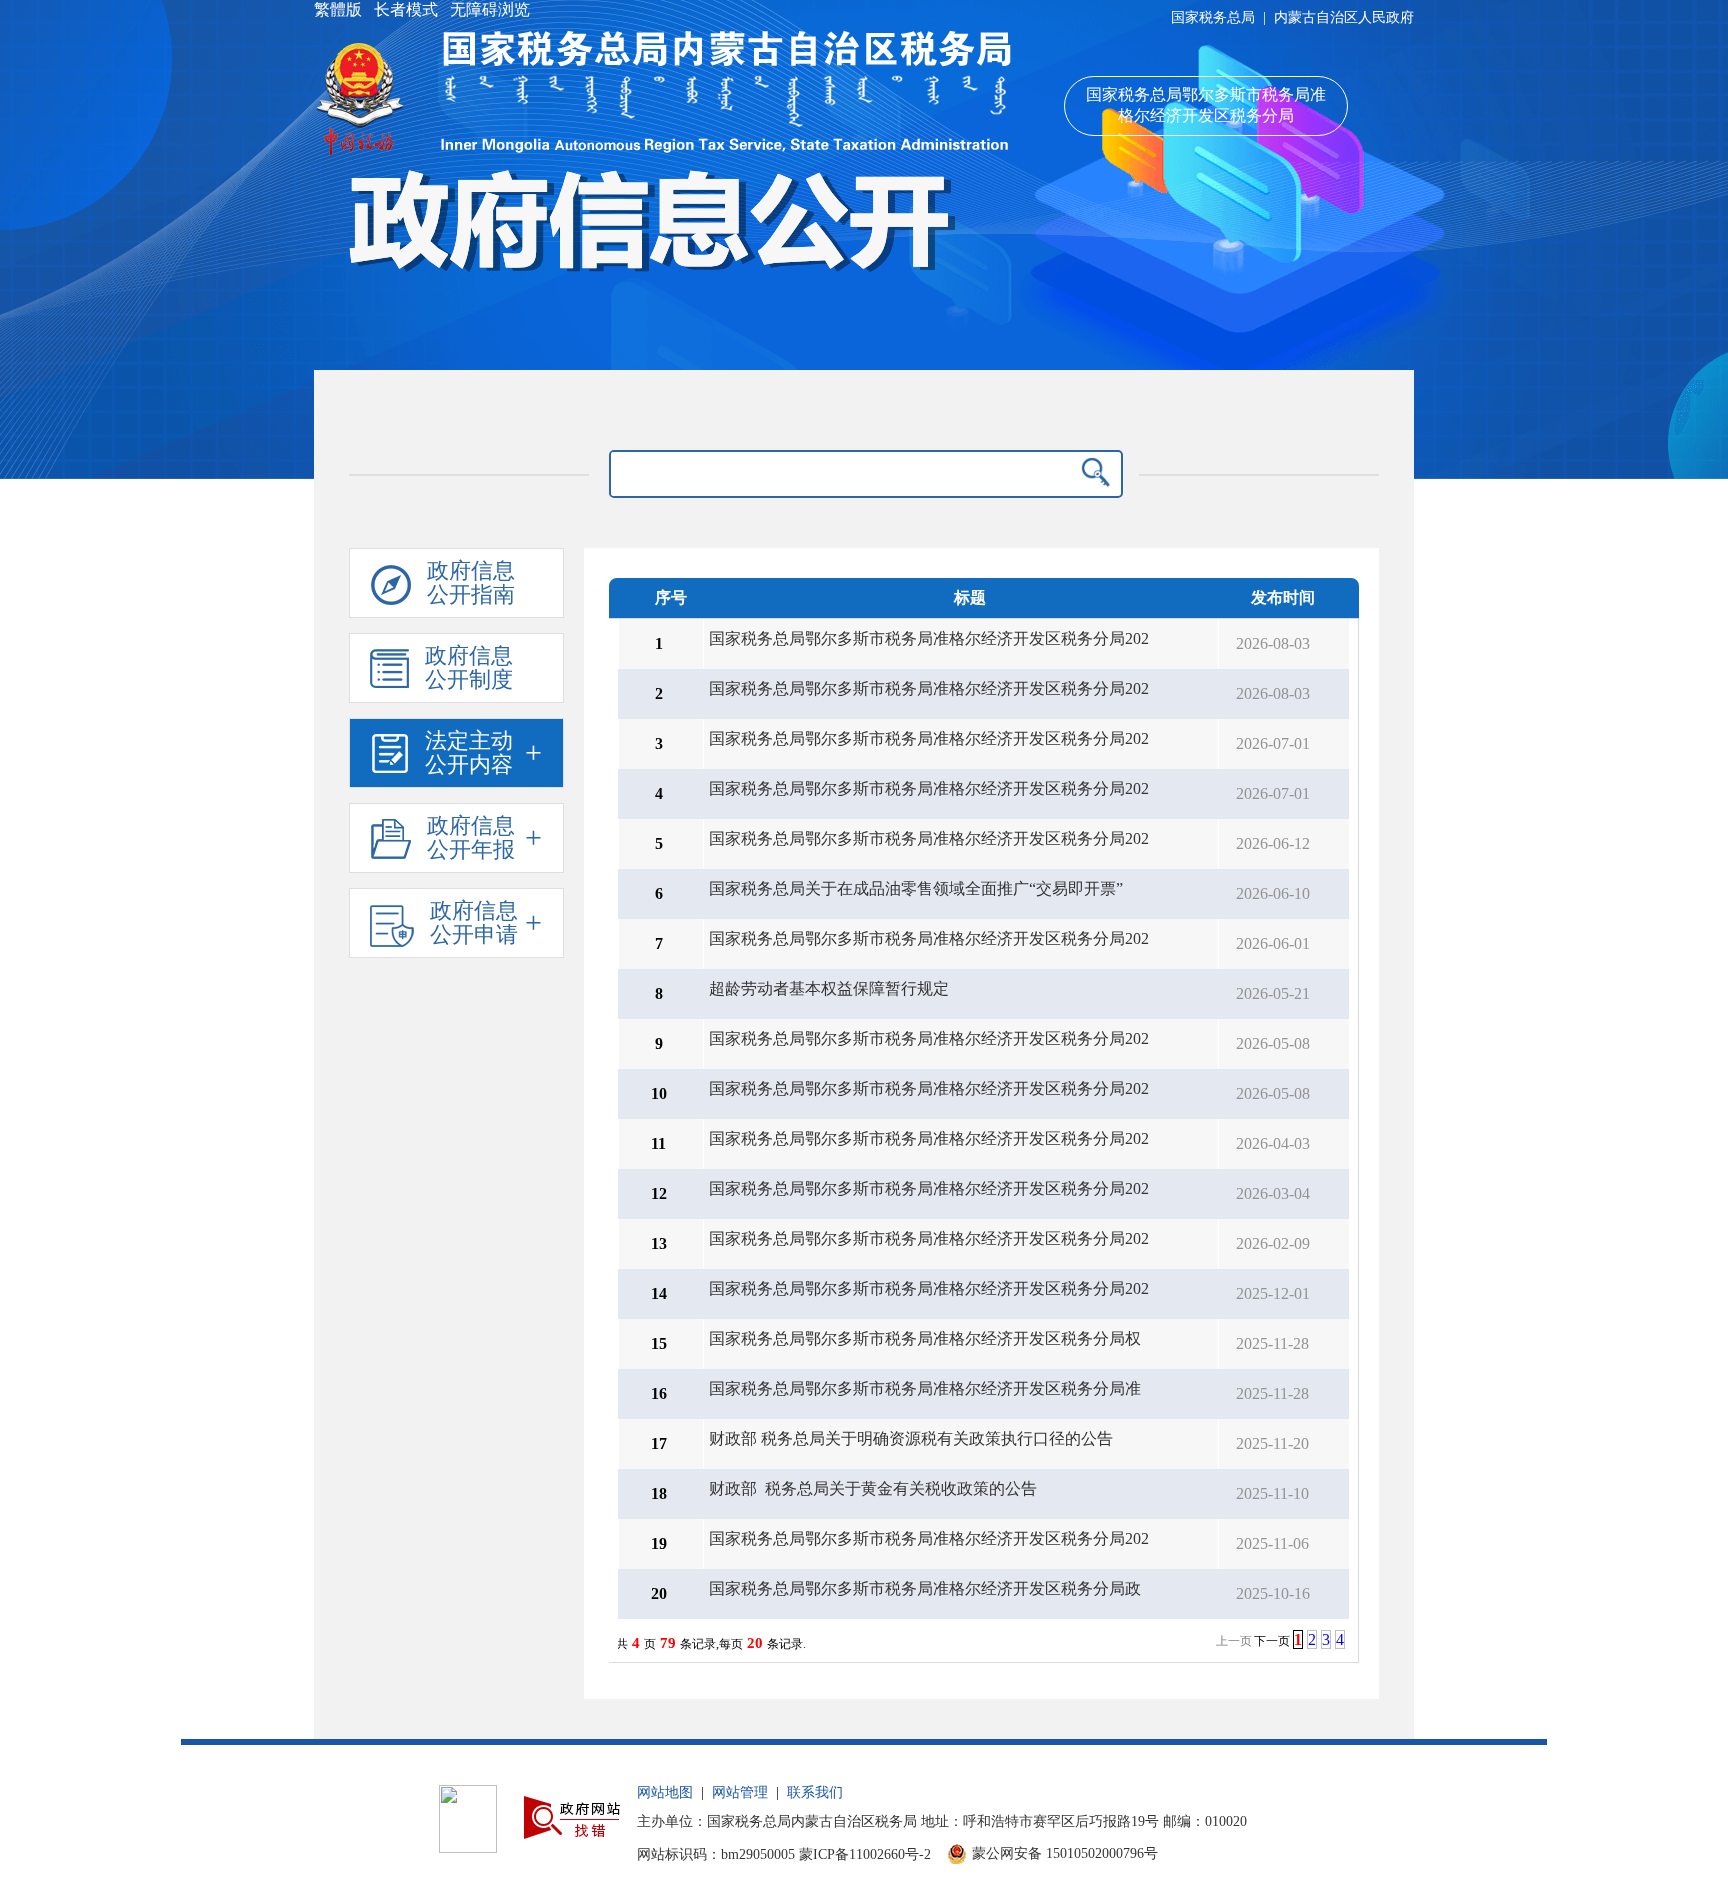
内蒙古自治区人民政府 (1344, 17)
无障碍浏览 (488, 9)
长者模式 (406, 9)
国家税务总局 (1213, 17)
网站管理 (740, 1792)
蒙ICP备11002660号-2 (865, 1854)
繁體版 (340, 9)
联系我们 (815, 1792)
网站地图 (665, 1792)
